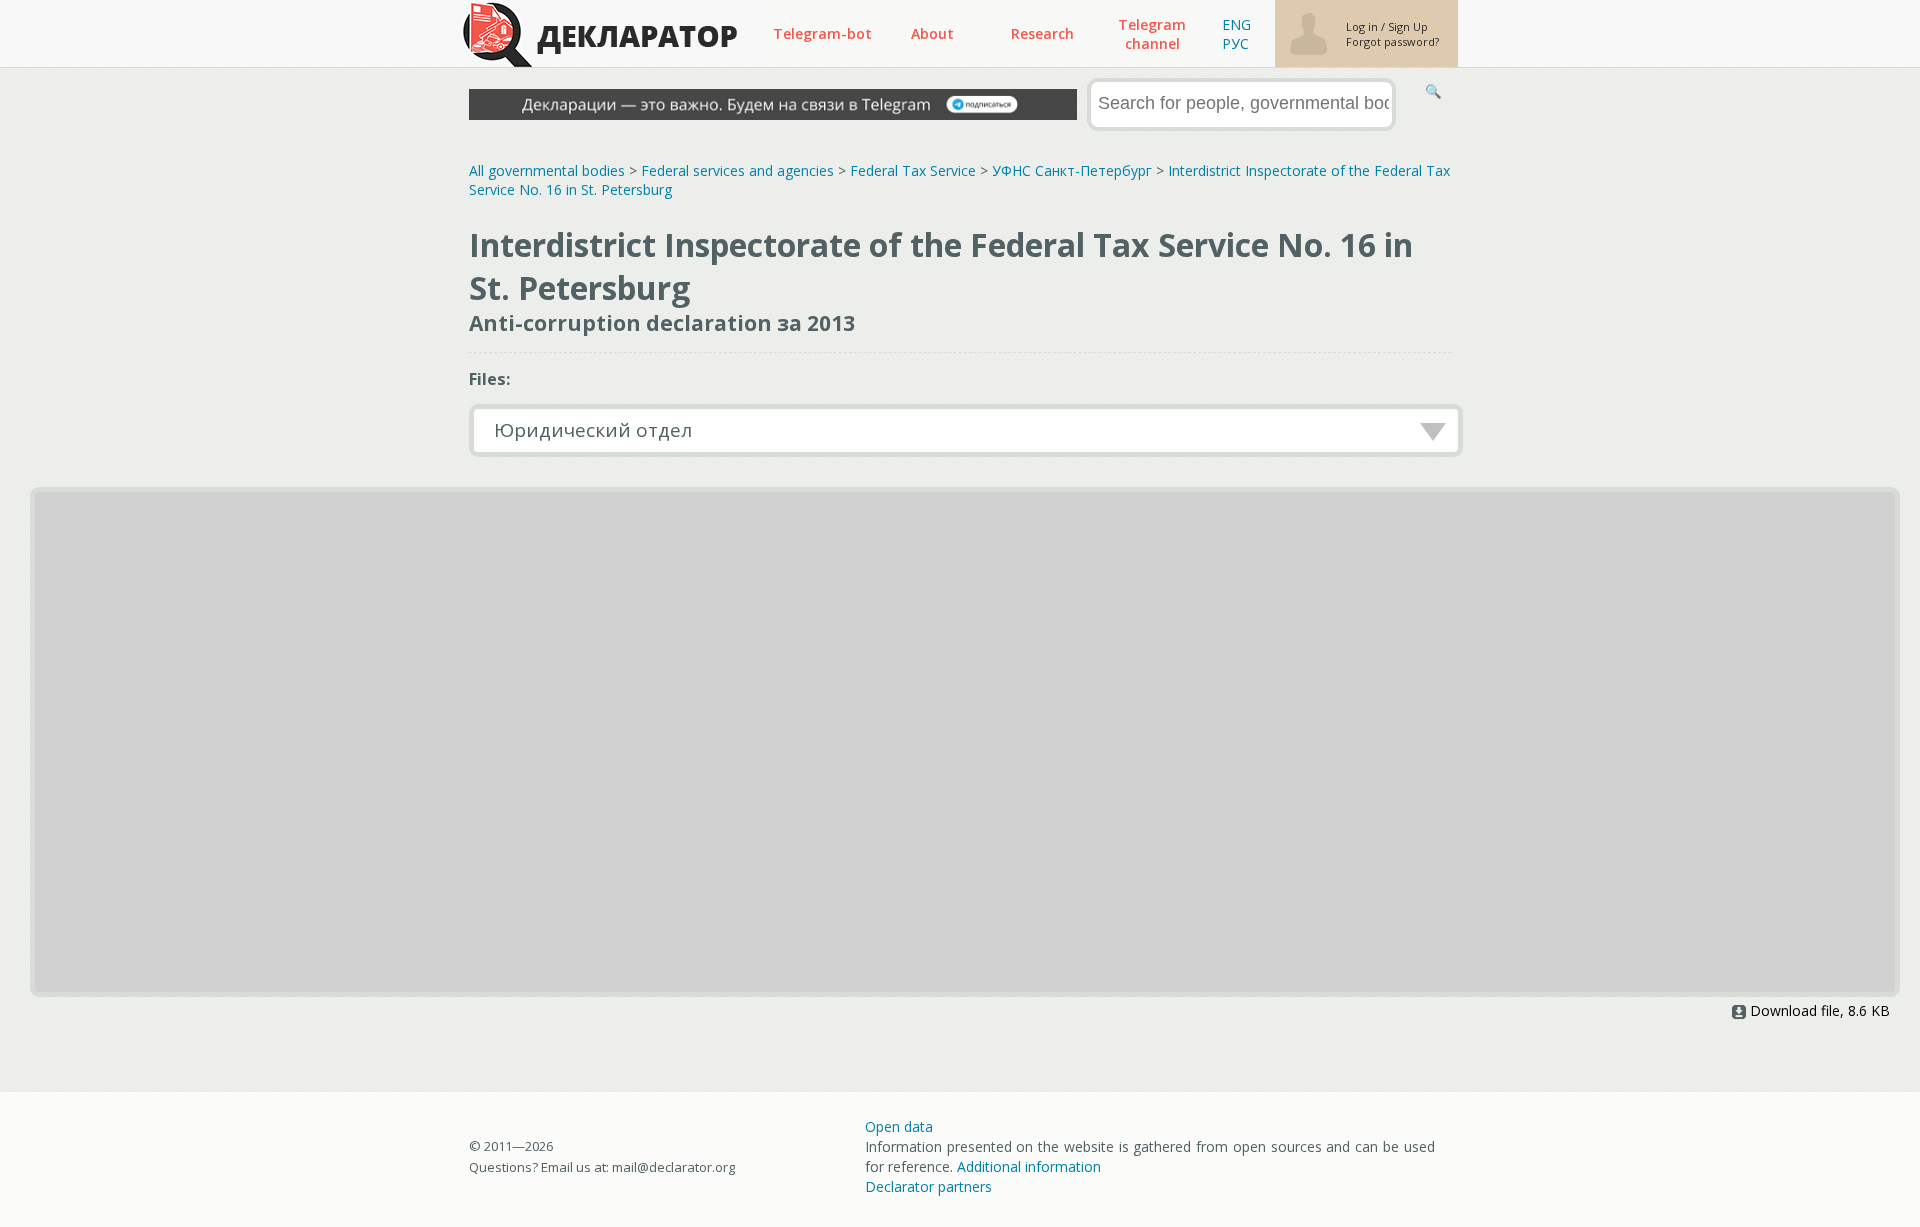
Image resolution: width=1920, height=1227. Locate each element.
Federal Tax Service (913, 170)
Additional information (1029, 1166)
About (932, 33)
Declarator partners (928, 1186)
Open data (899, 1126)
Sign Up (1408, 26)
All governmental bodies (547, 170)
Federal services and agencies (737, 170)
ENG (1236, 24)
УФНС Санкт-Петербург (1072, 170)
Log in (1363, 26)
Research (1042, 33)
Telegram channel (1152, 34)
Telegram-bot (822, 33)
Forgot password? (1392, 41)
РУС (1235, 43)
